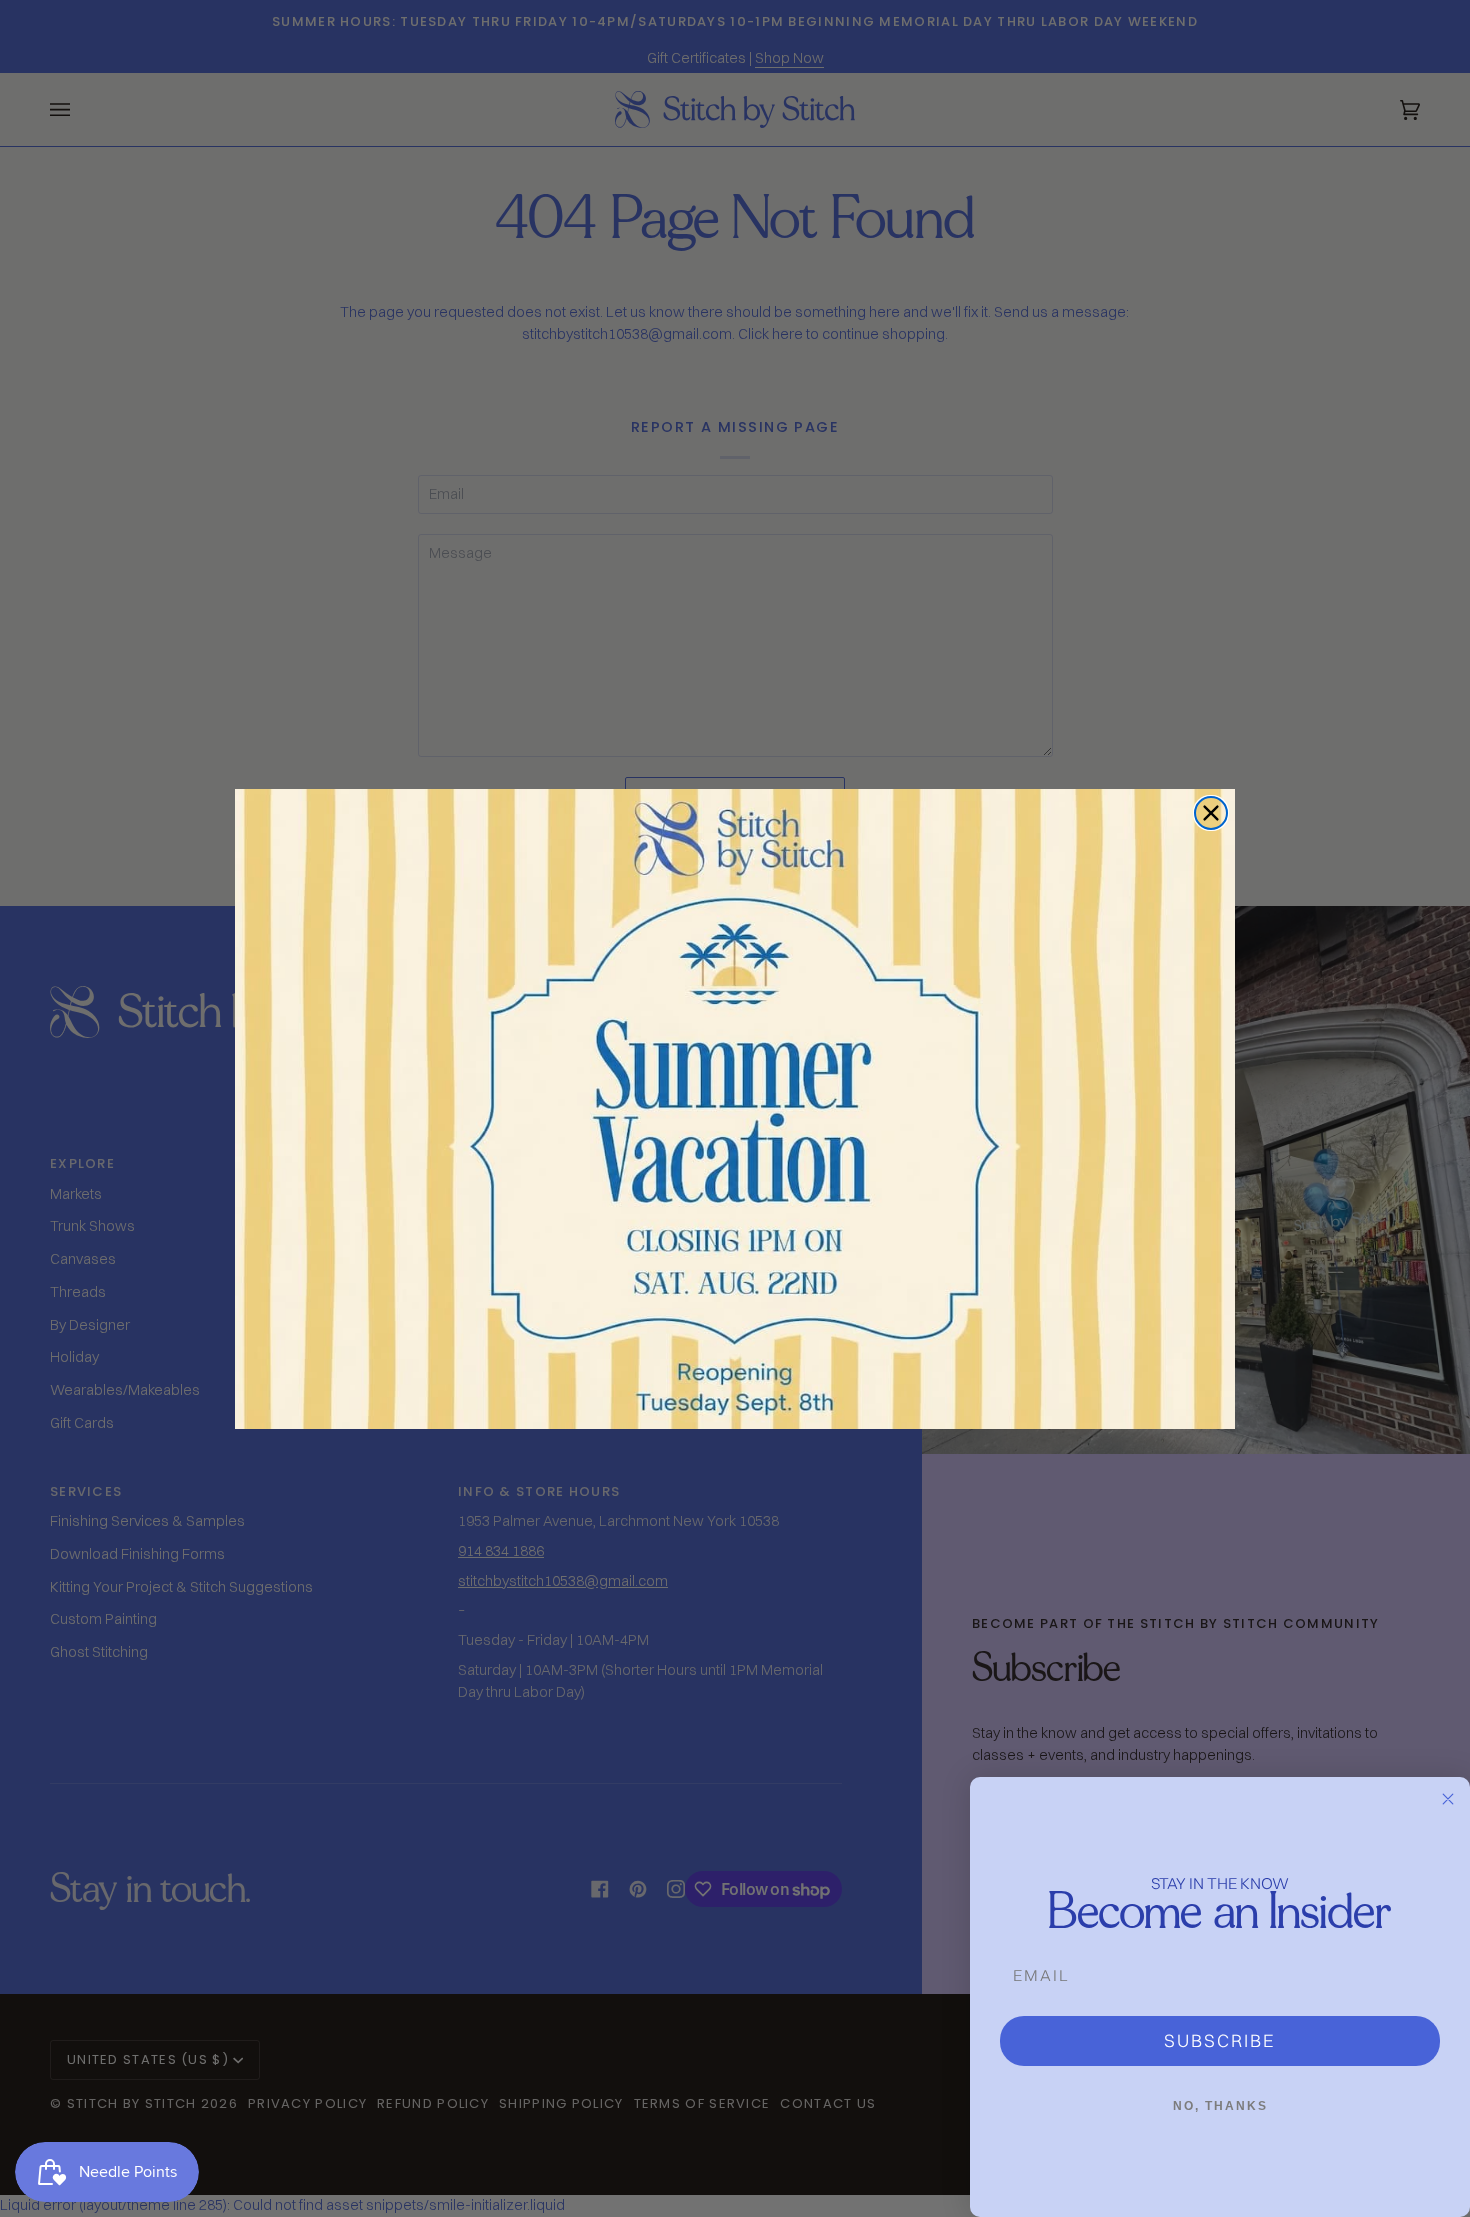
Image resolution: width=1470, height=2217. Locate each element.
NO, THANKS (1220, 2106)
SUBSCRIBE (1220, 2040)
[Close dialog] (1211, 813)
